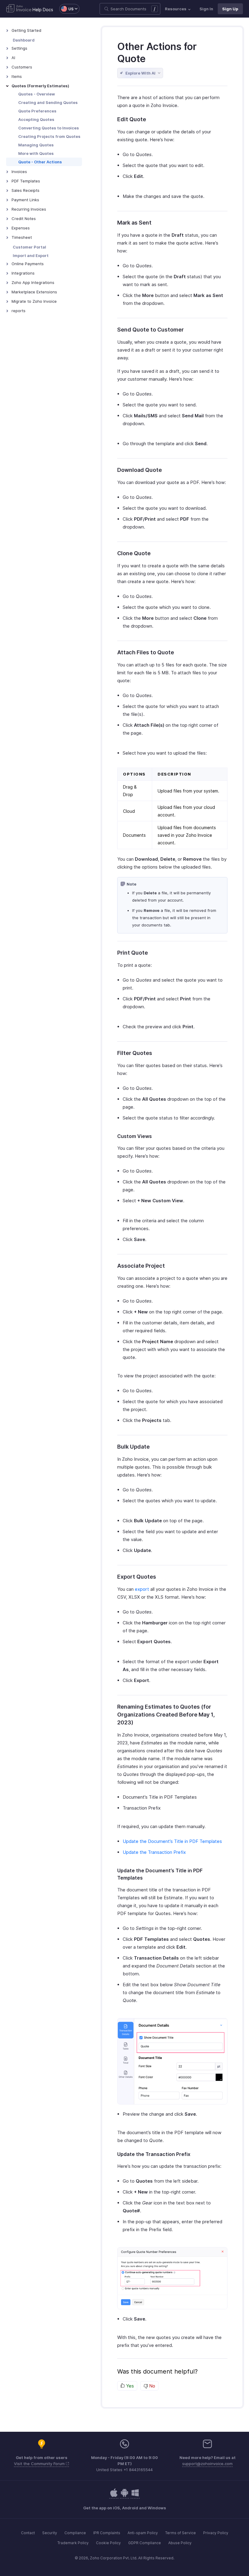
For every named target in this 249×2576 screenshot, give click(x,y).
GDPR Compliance (145, 2543)
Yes (129, 2386)
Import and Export (31, 255)
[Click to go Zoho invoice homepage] (19, 9)
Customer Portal (29, 247)
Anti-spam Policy (143, 2533)
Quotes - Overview (37, 94)
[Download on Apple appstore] (124, 2496)
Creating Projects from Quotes (49, 136)
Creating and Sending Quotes (48, 102)
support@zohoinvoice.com (207, 2464)
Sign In (206, 9)
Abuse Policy (180, 2543)
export (142, 1589)
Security (50, 2533)
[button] (66, 9)
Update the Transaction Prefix (154, 1852)
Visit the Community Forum (40, 2464)
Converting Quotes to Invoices (49, 128)
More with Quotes (36, 153)
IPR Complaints (107, 2533)
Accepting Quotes (36, 119)
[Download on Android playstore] (114, 2496)
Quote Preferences (37, 111)
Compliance (75, 2533)
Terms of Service (181, 2533)
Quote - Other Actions (40, 162)
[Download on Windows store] (135, 2496)
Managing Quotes (36, 145)
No (152, 2386)
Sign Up (230, 9)
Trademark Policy (73, 2543)
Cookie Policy (108, 2543)
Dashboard (24, 40)
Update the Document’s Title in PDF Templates (172, 1841)
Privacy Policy (216, 2533)
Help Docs (43, 10)
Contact (28, 2533)
